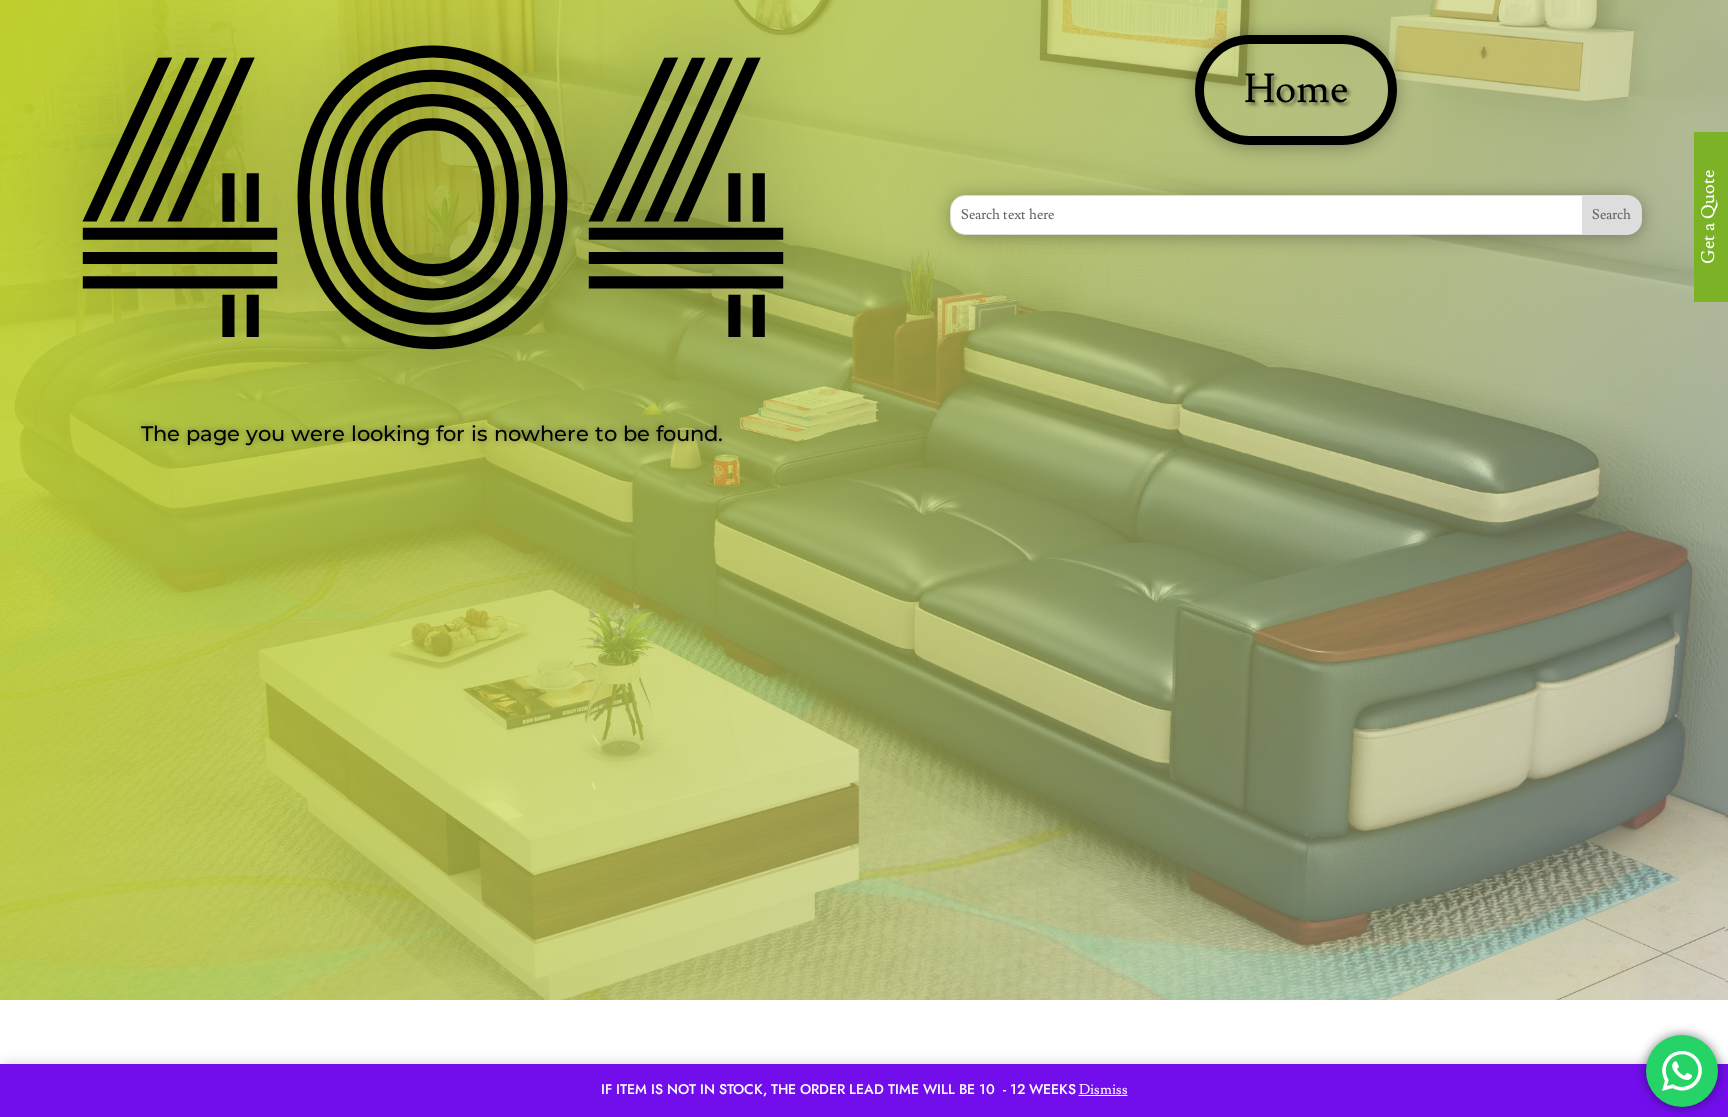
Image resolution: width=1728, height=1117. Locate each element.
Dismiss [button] (1103, 1090)
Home (1296, 90)
